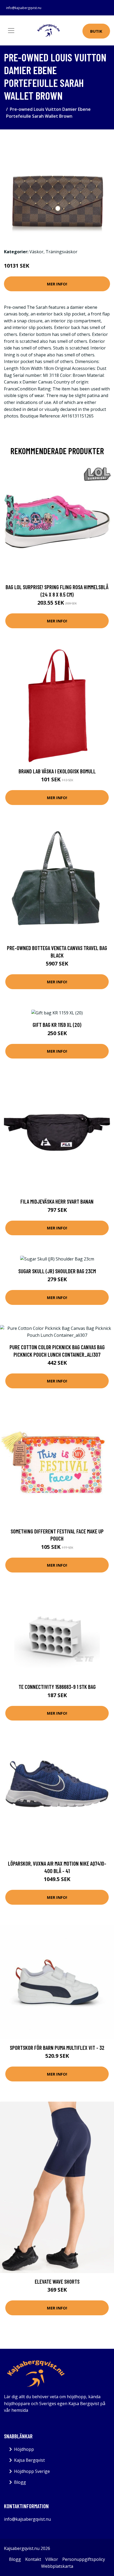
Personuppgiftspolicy (84, 2559)
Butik (96, 31)
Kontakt (33, 2559)
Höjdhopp (24, 2449)
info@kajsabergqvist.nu (24, 8)
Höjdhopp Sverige (32, 2471)
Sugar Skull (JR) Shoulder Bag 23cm (57, 1271)
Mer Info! (57, 284)
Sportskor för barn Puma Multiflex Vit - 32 (57, 2048)
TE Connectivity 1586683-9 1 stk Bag (57, 1687)
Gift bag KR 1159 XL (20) (57, 1025)
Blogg (20, 2482)
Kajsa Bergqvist (29, 2460)
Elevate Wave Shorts (57, 2281)
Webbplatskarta (57, 2566)
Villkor (52, 2559)
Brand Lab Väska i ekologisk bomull (57, 771)
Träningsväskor (62, 252)
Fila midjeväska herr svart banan (57, 1201)
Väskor (36, 252)
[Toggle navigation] (11, 31)
